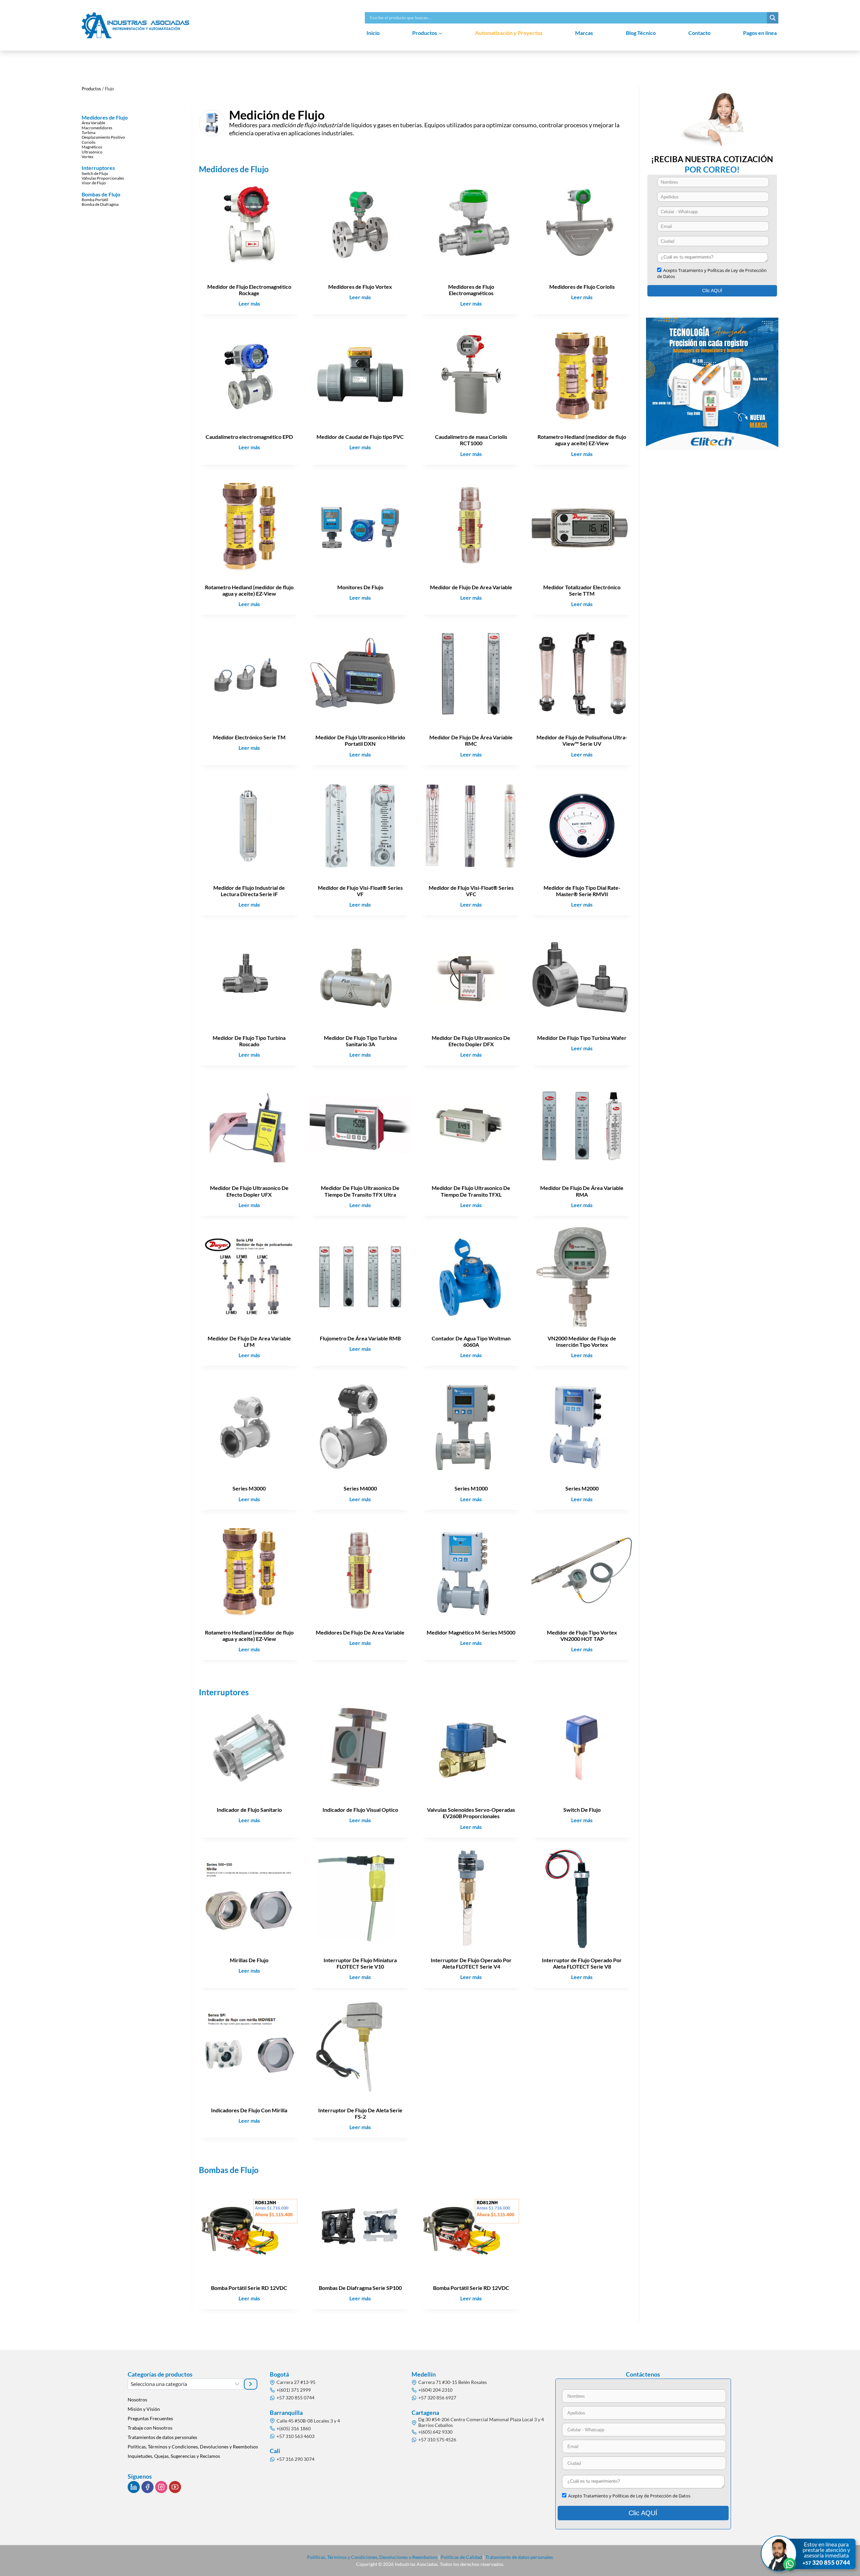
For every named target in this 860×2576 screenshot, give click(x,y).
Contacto (699, 33)
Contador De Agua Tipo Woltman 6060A (471, 1341)
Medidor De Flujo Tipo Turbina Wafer (582, 1038)
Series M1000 (471, 1488)
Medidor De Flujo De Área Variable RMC (471, 740)
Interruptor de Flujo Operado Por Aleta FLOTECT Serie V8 (582, 1963)
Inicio (373, 33)
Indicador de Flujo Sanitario (249, 1810)
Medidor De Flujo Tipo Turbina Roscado (249, 1041)
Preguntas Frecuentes (150, 2418)
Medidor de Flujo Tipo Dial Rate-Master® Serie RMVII (582, 891)
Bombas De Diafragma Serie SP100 (360, 2288)
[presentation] (249, 225)
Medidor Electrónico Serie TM (249, 737)
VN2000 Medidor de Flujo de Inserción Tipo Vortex (582, 1341)
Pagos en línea (760, 33)
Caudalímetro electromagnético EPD (249, 437)
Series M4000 (360, 1488)
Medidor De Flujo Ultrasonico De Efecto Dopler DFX (471, 1041)
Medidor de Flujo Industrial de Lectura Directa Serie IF (249, 891)
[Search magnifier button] (773, 18)
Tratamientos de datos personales (162, 2437)
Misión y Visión (144, 2409)
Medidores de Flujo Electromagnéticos (471, 290)
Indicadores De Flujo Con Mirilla (249, 2110)
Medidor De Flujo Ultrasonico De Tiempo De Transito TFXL (471, 1191)
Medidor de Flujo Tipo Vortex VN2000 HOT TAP (582, 1636)
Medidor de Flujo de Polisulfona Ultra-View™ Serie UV (582, 740)
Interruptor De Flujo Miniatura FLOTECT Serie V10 (360, 1963)
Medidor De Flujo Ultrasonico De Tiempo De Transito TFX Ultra (360, 1191)
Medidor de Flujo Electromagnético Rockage (249, 290)
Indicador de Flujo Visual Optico (360, 1810)
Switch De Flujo (582, 1810)
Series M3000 (249, 1488)
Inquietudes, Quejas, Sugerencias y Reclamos (174, 2456)
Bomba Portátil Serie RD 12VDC (249, 2288)
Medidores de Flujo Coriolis (582, 287)
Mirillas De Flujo (249, 1960)
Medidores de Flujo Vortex (360, 287)
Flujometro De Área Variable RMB (360, 1338)
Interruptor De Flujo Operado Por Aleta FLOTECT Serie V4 (471, 1963)
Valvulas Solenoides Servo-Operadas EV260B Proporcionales (471, 1813)
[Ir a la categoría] (251, 2384)
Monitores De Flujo (360, 587)
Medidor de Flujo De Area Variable (471, 587)
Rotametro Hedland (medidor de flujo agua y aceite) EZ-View (582, 440)
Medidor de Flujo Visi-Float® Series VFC (471, 891)
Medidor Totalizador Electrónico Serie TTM (582, 590)
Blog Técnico (641, 33)
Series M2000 (582, 1488)
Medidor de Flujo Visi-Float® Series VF (360, 891)
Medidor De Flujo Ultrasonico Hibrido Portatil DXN (360, 740)
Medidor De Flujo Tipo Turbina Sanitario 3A (360, 1041)
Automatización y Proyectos (509, 33)
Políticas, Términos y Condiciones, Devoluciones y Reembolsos (193, 2447)
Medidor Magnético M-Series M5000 (471, 1632)
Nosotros (137, 2400)
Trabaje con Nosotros (150, 2428)
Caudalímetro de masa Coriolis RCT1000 (471, 440)
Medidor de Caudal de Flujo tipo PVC (360, 437)
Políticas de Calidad (461, 2557)
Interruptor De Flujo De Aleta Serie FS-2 (360, 2113)
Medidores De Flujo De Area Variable (360, 1632)
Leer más (252, 305)
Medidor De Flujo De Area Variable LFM (249, 1341)
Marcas (584, 33)
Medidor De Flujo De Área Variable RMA (582, 1191)
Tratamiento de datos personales (519, 2557)
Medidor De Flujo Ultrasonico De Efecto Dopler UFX (249, 1191)
